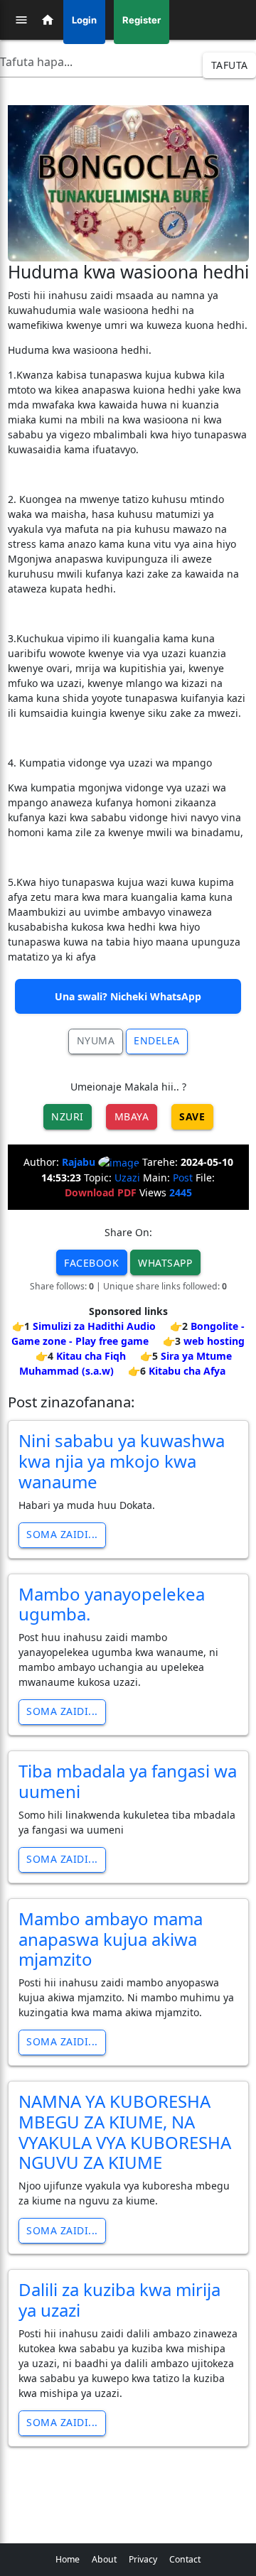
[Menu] (21, 20)
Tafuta (230, 65)
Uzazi (127, 1178)
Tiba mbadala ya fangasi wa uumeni (128, 1781)
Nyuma (96, 1040)
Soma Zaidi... (62, 1534)
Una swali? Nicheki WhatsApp (128, 996)
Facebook (91, 1263)
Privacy (143, 2559)
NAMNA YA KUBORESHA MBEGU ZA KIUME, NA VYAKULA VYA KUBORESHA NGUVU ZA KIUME (125, 2132)
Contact (185, 2559)
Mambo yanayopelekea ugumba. (112, 1604)
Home (68, 2559)
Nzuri (68, 1116)
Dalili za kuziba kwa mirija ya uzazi (119, 2300)
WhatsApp (165, 1263)
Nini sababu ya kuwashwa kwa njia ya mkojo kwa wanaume (122, 1461)
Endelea (157, 1040)
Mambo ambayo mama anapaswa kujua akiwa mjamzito (111, 1939)
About (104, 2559)
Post (183, 1178)
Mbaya (132, 1116)
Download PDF (101, 1192)
